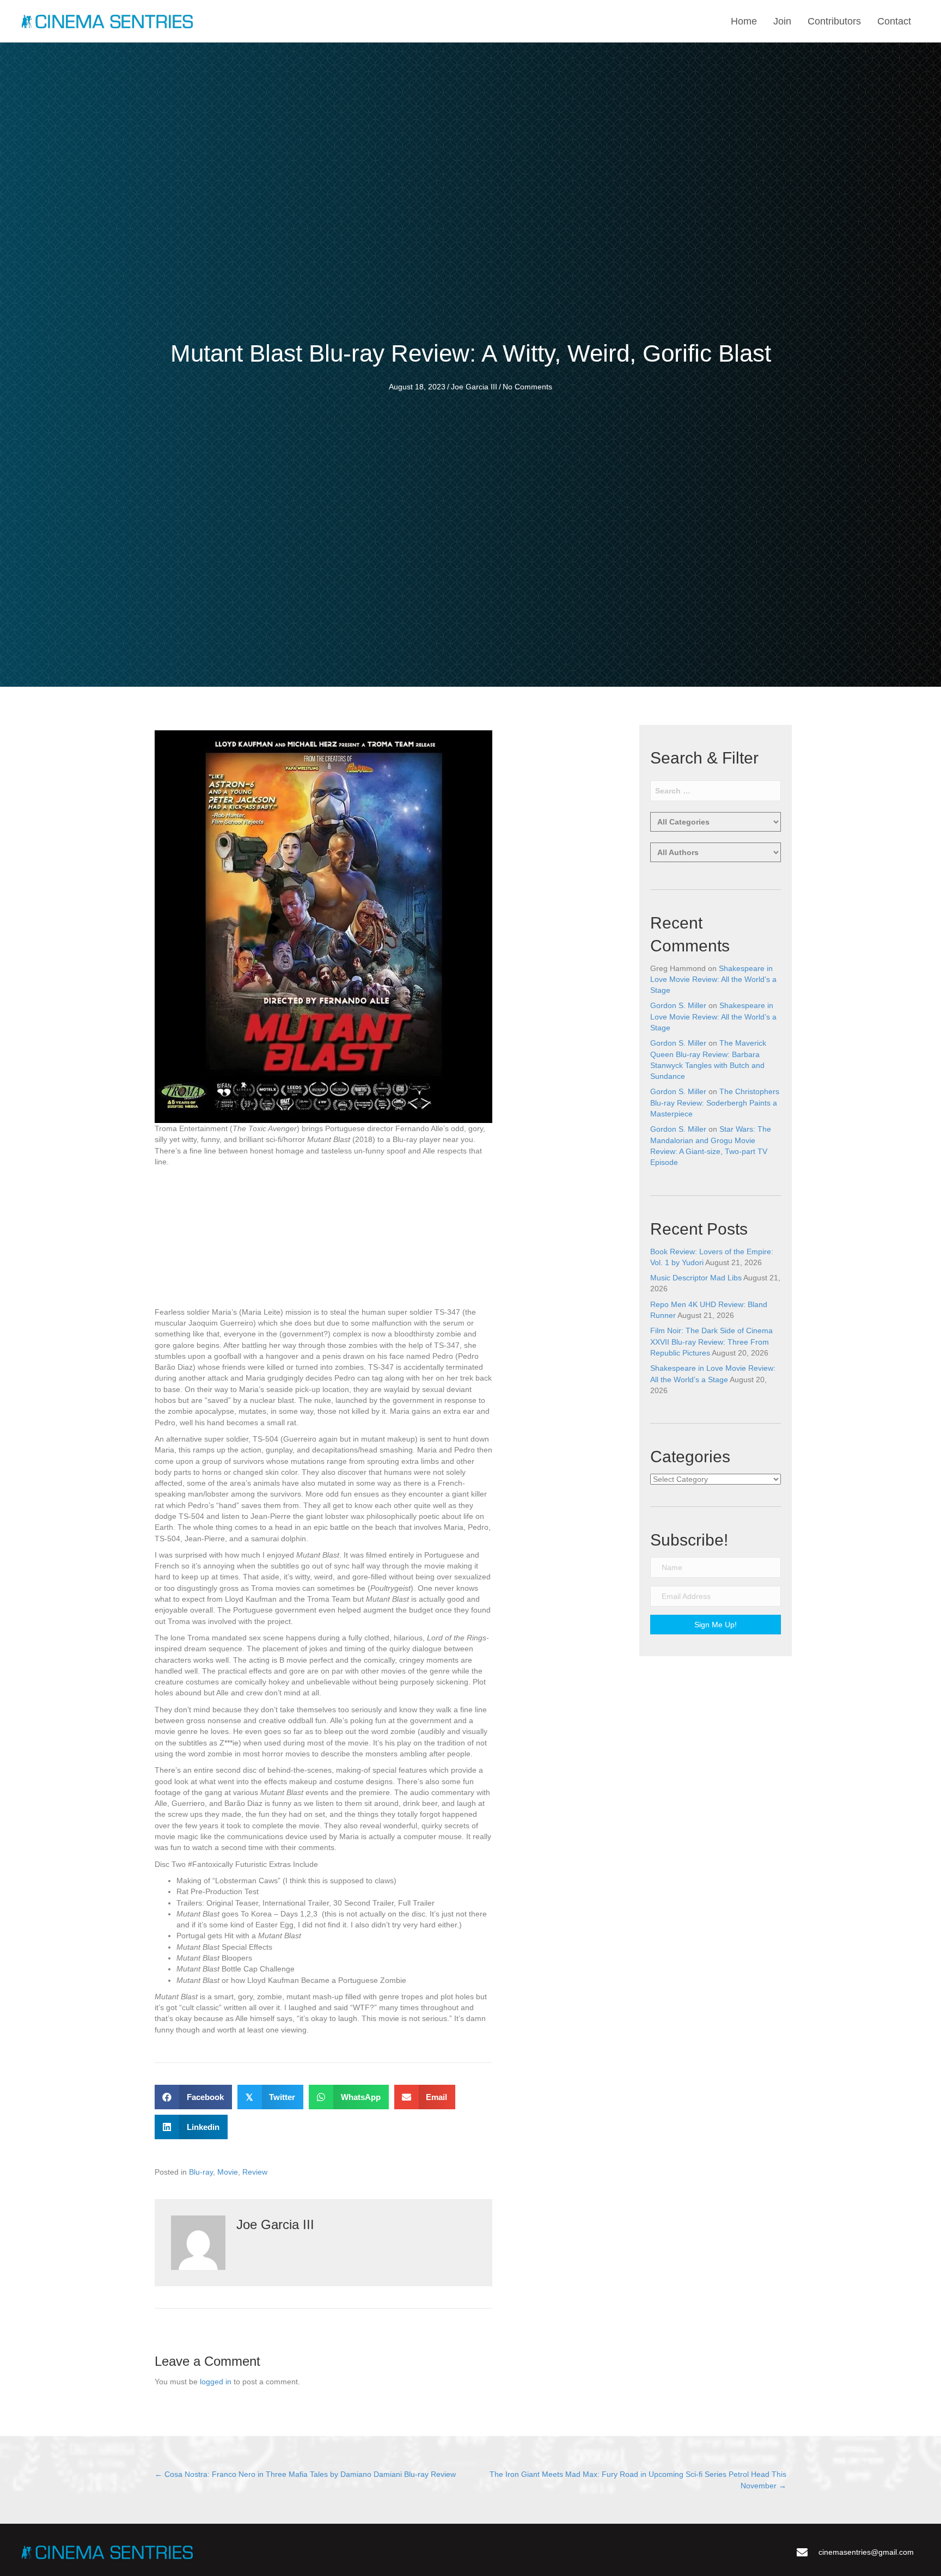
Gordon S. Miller (678, 1005)
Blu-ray (201, 2172)
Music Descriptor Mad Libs (696, 1278)
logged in (216, 2382)
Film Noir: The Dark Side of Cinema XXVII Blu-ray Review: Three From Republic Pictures (711, 1342)
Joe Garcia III (474, 387)
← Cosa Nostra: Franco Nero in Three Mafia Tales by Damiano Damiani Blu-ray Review (305, 2474)
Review (255, 2172)
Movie (228, 2172)
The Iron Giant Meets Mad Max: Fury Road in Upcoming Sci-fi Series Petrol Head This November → (638, 2480)
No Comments (527, 387)
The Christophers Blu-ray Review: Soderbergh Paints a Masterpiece (715, 1103)
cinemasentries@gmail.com (866, 2552)
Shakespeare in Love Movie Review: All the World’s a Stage (713, 979)
